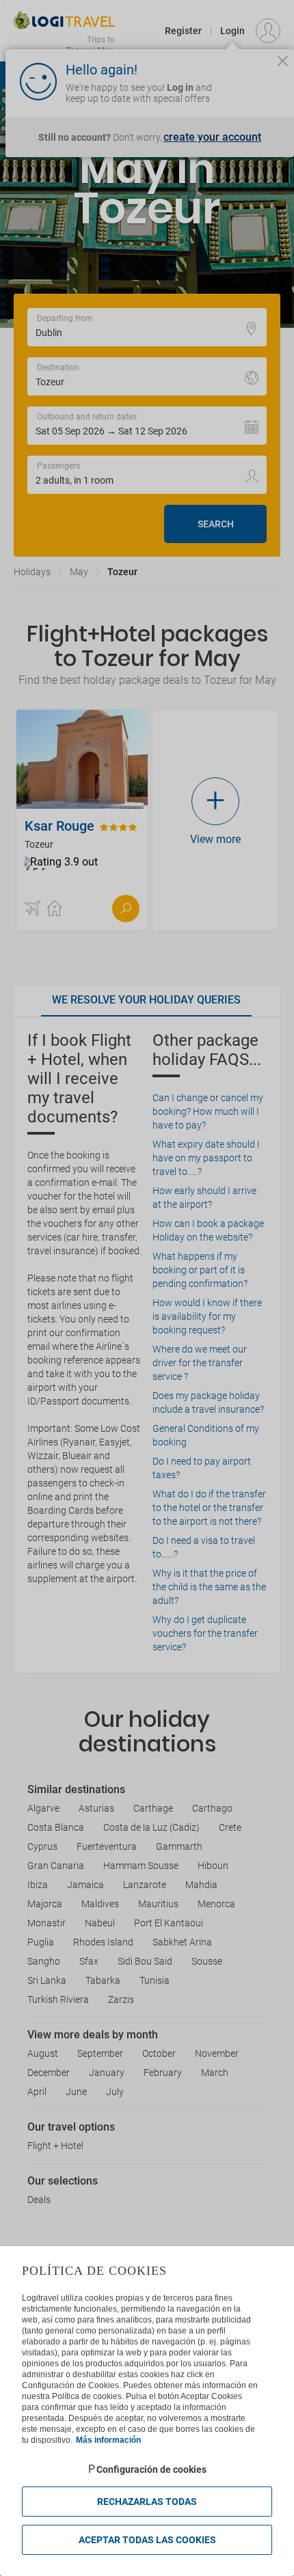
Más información (108, 2440)
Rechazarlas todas (147, 2502)
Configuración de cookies (151, 2469)
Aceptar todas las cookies (147, 2540)
